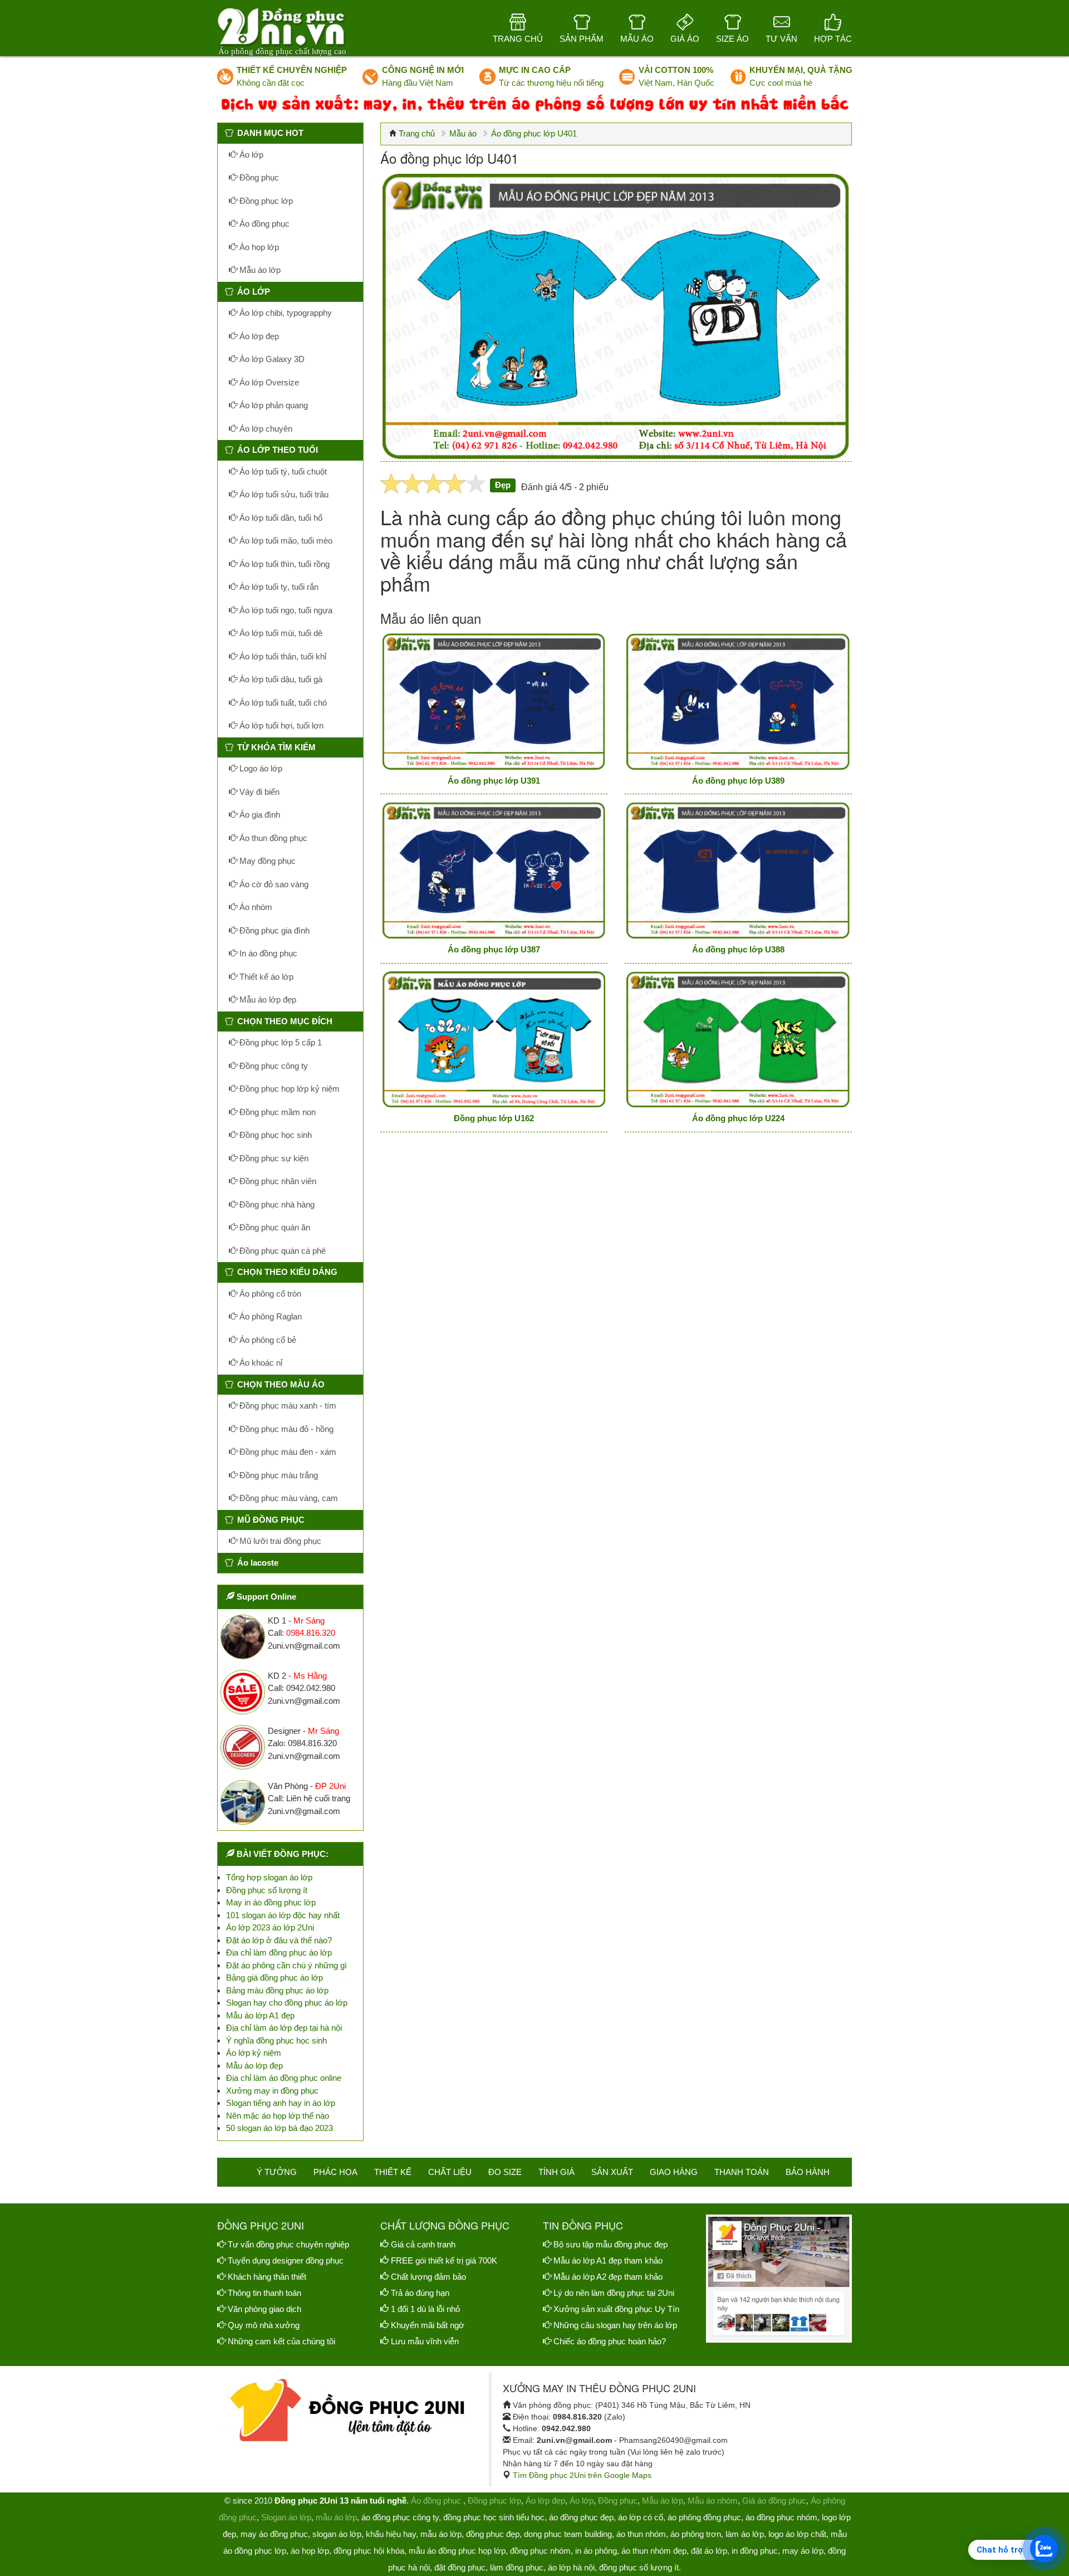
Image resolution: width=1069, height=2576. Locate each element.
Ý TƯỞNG (277, 2172)
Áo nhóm (255, 907)
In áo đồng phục (267, 953)
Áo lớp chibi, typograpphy (285, 313)
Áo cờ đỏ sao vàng (273, 884)
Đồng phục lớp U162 (494, 1118)
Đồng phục (258, 177)
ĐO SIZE (505, 2172)
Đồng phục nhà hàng (276, 1204)
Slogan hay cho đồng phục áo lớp (287, 2003)
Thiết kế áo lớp (265, 977)
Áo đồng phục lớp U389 (738, 781)
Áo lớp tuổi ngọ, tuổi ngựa (285, 610)
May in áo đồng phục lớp (271, 1902)
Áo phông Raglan (269, 1316)
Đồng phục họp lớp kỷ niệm (288, 1089)
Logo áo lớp (260, 768)
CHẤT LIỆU (450, 2172)
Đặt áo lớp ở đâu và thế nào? (279, 1940)
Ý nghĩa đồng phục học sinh (276, 2040)
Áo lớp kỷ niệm (254, 2053)
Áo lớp (250, 155)
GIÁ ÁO (685, 39)
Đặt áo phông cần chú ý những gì (286, 1965)
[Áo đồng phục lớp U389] (738, 702)
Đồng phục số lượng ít (267, 1890)
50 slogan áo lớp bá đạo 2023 (279, 2128)
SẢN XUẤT (612, 2172)
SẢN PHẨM (582, 39)
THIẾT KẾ (393, 2172)
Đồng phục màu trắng (278, 1475)
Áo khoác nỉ (260, 1363)
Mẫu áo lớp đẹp (267, 999)
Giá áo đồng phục (774, 2501)
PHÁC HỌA (335, 2172)
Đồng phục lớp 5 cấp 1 (279, 1042)
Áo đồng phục (263, 224)
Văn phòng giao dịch (264, 2309)
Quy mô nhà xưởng (264, 2325)
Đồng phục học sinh (274, 1135)
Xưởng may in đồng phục (272, 2091)
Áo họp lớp (258, 247)
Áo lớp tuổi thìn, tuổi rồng (283, 564)
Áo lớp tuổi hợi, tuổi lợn (280, 725)
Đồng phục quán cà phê (281, 1251)
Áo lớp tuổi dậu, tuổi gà (280, 679)
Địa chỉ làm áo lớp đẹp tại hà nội (284, 2028)
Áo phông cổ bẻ (267, 1340)
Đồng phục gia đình (273, 930)
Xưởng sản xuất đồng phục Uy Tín (616, 2309)
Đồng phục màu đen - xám (287, 1452)
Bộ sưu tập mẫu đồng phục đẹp (610, 2244)
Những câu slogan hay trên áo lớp (615, 2325)
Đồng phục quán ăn (274, 1227)
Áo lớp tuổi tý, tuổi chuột (282, 471)
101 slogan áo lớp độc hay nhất (283, 1915)
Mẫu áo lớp (259, 270)
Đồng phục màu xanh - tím (287, 1406)
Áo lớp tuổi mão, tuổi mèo (285, 541)
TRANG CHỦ (518, 39)
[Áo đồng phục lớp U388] (738, 870)
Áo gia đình (259, 815)
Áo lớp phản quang (273, 405)
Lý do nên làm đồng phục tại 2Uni (614, 2293)
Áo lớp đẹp (258, 336)
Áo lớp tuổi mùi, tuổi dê (280, 633)
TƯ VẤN (781, 39)
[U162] (494, 1040)
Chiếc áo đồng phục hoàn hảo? (610, 2341)
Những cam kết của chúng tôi (281, 2341)
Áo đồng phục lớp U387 (494, 949)
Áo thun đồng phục (272, 838)
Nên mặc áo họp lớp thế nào (278, 2116)
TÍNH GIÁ (556, 2172)
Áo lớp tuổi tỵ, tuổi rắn (278, 587)
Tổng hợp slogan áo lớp (269, 1877)
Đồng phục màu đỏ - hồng (285, 1429)
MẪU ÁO (637, 39)
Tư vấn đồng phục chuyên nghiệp (288, 2244)
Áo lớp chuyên (265, 429)
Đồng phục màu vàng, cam (288, 1498)
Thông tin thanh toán (264, 2293)
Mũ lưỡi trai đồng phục (279, 1541)
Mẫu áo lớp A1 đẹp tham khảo (608, 2260)
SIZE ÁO (732, 39)
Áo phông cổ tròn (269, 1294)
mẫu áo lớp (336, 2517)
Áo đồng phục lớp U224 (738, 1118)
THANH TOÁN (742, 2172)
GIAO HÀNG (674, 2172)
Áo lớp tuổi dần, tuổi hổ (280, 518)
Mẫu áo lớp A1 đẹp (260, 2015)
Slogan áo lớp (286, 2517)
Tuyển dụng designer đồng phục (286, 2260)
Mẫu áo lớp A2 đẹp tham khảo (608, 2277)
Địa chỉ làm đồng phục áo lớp (279, 1952)
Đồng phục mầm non (276, 1112)
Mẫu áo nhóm (713, 2501)
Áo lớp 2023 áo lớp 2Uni (270, 1927)
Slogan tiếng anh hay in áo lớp (281, 2103)
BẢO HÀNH (808, 2172)
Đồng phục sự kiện (273, 1158)
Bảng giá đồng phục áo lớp (274, 1978)
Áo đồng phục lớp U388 (738, 949)
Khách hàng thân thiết (267, 2277)
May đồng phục (266, 861)
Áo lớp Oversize (268, 382)
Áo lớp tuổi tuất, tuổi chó (282, 703)
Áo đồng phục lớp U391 (494, 781)
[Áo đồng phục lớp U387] (494, 870)
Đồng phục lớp (265, 201)
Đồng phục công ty (273, 1066)
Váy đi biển (258, 792)
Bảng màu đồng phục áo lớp (277, 1990)
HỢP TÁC (833, 39)
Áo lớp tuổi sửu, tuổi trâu (283, 494)
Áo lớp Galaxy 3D (271, 359)
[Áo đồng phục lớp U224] (738, 1040)
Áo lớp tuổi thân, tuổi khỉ (282, 656)
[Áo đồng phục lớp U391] (494, 702)
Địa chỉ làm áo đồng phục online (284, 2078)
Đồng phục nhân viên (277, 1181)
